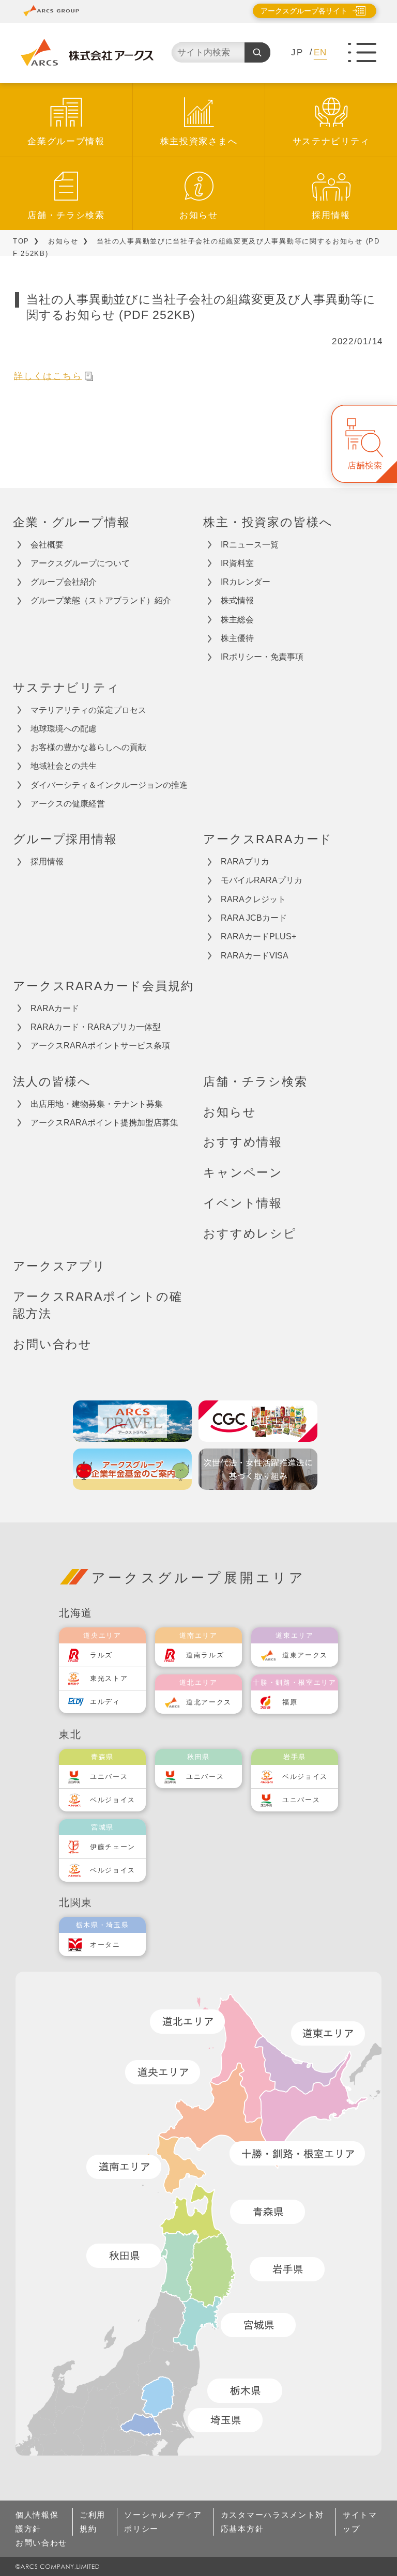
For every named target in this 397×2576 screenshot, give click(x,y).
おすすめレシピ (250, 1233)
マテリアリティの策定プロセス (88, 710)
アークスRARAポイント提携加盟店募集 (104, 1123)
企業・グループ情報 (72, 522)
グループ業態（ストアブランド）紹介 (101, 600)
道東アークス (305, 1655)
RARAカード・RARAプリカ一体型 (96, 1027)
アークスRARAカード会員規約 (103, 986)
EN (320, 52)
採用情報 (331, 215)
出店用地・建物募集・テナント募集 (97, 1104)
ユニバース (109, 1777)
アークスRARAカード (268, 839)
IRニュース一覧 (250, 545)
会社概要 (47, 545)
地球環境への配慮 (64, 729)
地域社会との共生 (64, 766)
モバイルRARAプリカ (262, 880)
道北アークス (209, 1702)
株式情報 (237, 600)
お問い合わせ (52, 1344)
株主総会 (237, 620)
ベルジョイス (113, 1800)
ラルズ (101, 1655)
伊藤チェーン (113, 1847)
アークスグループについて (80, 563)
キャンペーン (243, 1172)
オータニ (105, 1945)
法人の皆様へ (52, 1081)
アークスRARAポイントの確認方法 (98, 1305)
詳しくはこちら (48, 376)
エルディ (105, 1702)
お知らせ (199, 215)
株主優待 (237, 638)
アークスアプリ (59, 1266)
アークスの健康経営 (68, 804)
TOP (21, 241)
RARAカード (55, 1008)
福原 (290, 1702)
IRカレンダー (246, 582)
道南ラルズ (205, 1655)
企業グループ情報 (66, 141)
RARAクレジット (253, 899)
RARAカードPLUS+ (258, 936)
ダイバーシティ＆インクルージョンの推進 (109, 785)
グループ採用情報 (65, 839)
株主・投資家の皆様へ (268, 522)
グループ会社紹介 (64, 582)
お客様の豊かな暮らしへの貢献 (88, 747)
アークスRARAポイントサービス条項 (100, 1046)
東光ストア (109, 1678)
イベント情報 (243, 1203)
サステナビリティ (331, 141)
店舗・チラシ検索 (66, 215)
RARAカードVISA (255, 956)
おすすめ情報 (243, 1142)
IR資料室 (237, 563)
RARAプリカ (245, 862)
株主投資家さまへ (199, 141)
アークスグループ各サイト (304, 11)
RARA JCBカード (254, 918)
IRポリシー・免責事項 (262, 657)
